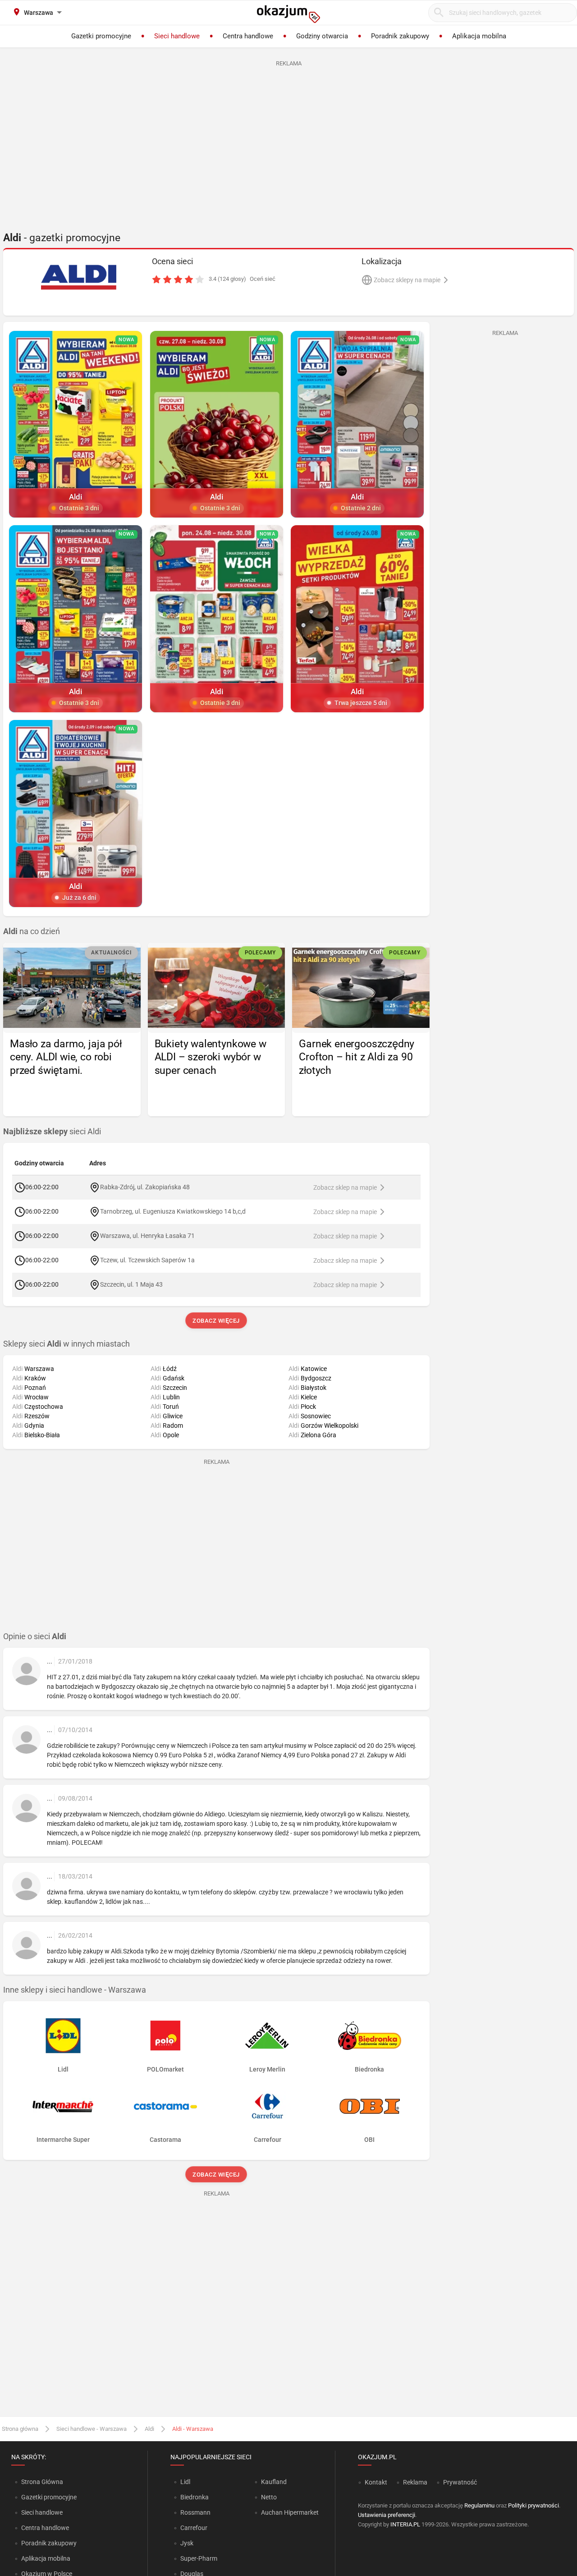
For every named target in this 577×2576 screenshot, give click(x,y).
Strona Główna (42, 2482)
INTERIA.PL (405, 2524)
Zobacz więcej (217, 1321)
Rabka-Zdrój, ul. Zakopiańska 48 (145, 1187)
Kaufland (274, 2482)
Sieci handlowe (42, 2512)
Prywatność (460, 2482)
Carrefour (194, 2528)
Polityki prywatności (533, 2505)
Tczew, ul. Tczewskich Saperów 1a (147, 1260)
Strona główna (20, 2429)
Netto (269, 2497)
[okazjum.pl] (288, 14)
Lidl (185, 2482)
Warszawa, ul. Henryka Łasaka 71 (147, 1236)
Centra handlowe (45, 2528)
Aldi (149, 2429)
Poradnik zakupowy (49, 2543)
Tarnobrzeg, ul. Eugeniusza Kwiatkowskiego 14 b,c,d (173, 1211)
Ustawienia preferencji (387, 2515)
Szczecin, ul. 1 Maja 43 (131, 1284)
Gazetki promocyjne (49, 2497)
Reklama (415, 2482)
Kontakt (376, 2482)
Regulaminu (479, 2505)
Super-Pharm (199, 2558)
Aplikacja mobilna (46, 2558)
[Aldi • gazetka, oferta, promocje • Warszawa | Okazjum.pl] (79, 277)
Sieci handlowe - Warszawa (92, 2429)
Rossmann (195, 2512)
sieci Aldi (52, 1132)
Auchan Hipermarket (290, 2512)
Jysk (187, 2543)
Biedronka (195, 2497)
